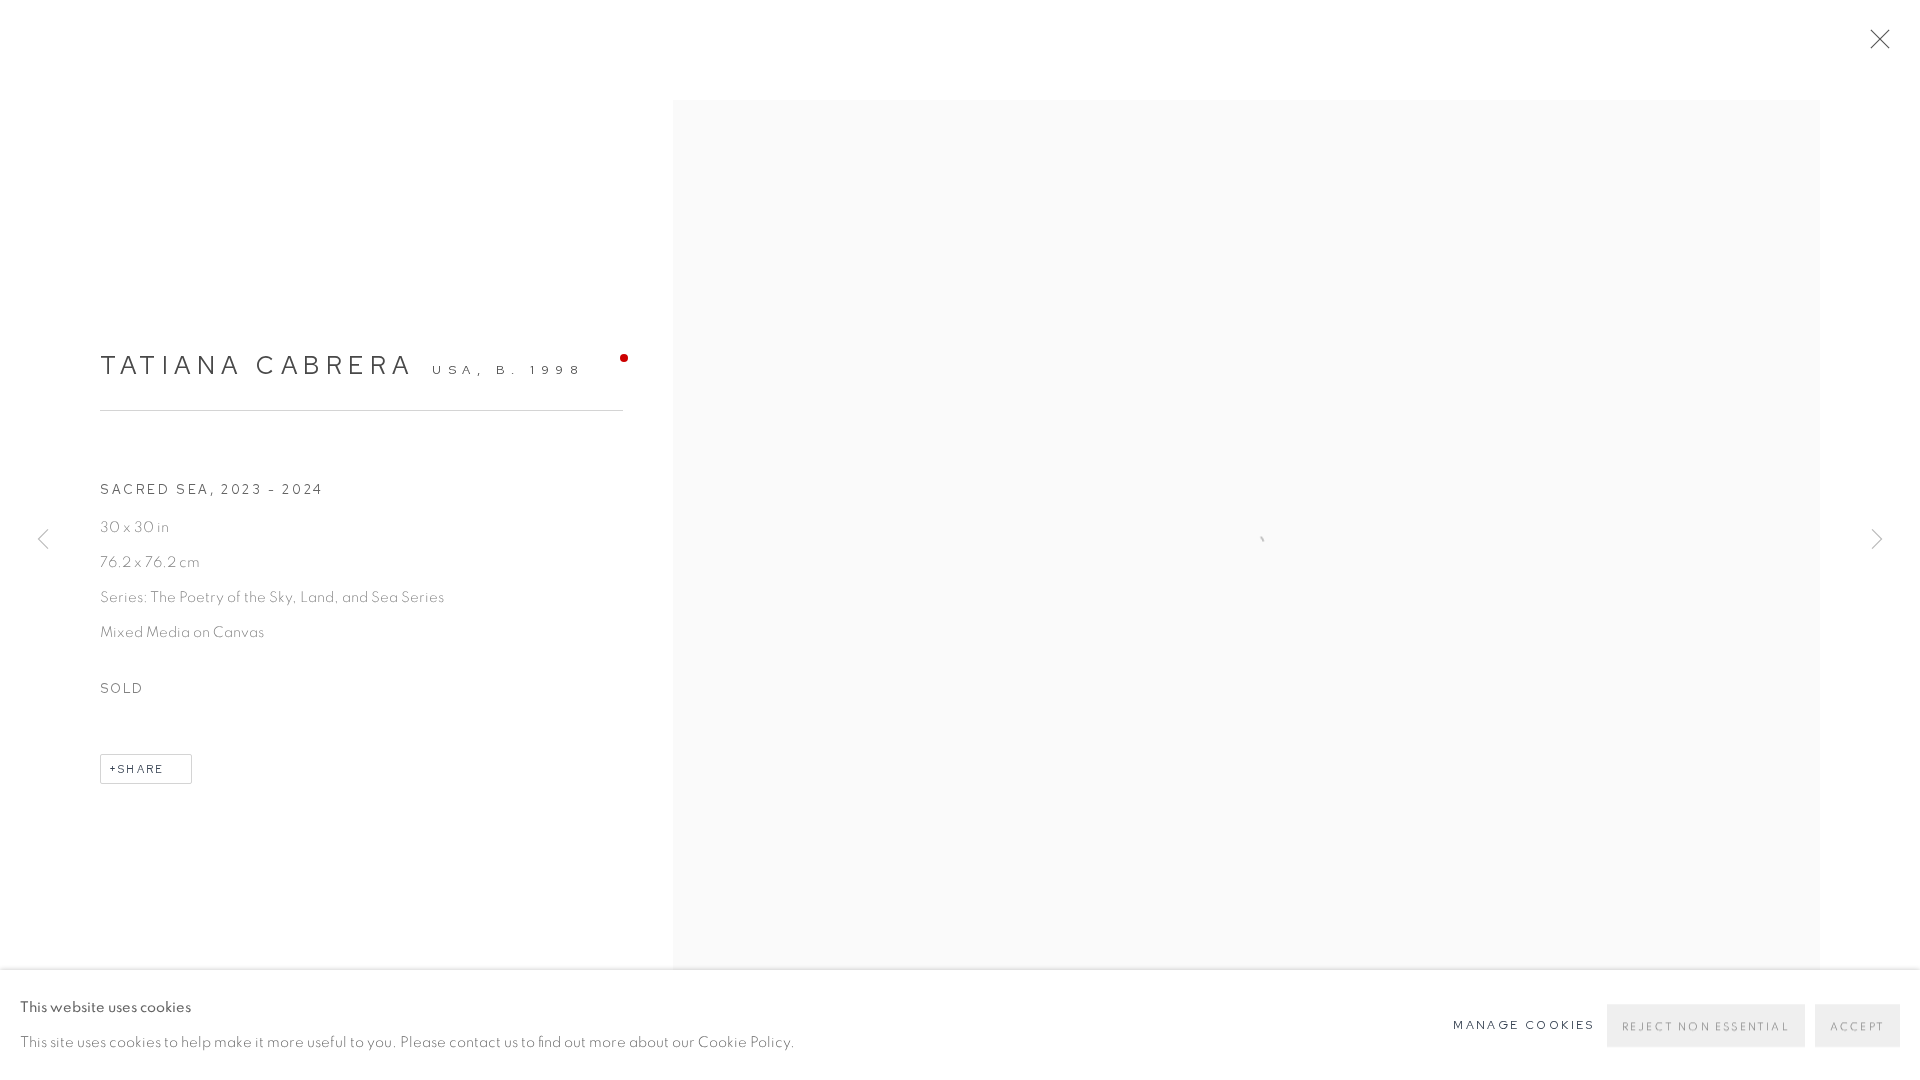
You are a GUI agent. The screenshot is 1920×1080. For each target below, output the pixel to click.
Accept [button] (1857, 1026)
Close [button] (1875, 45)
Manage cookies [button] (1524, 1025)
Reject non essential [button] (1706, 1026)
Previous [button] (43, 540)
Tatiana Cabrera (257, 365)
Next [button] (1877, 540)
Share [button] (141, 769)
